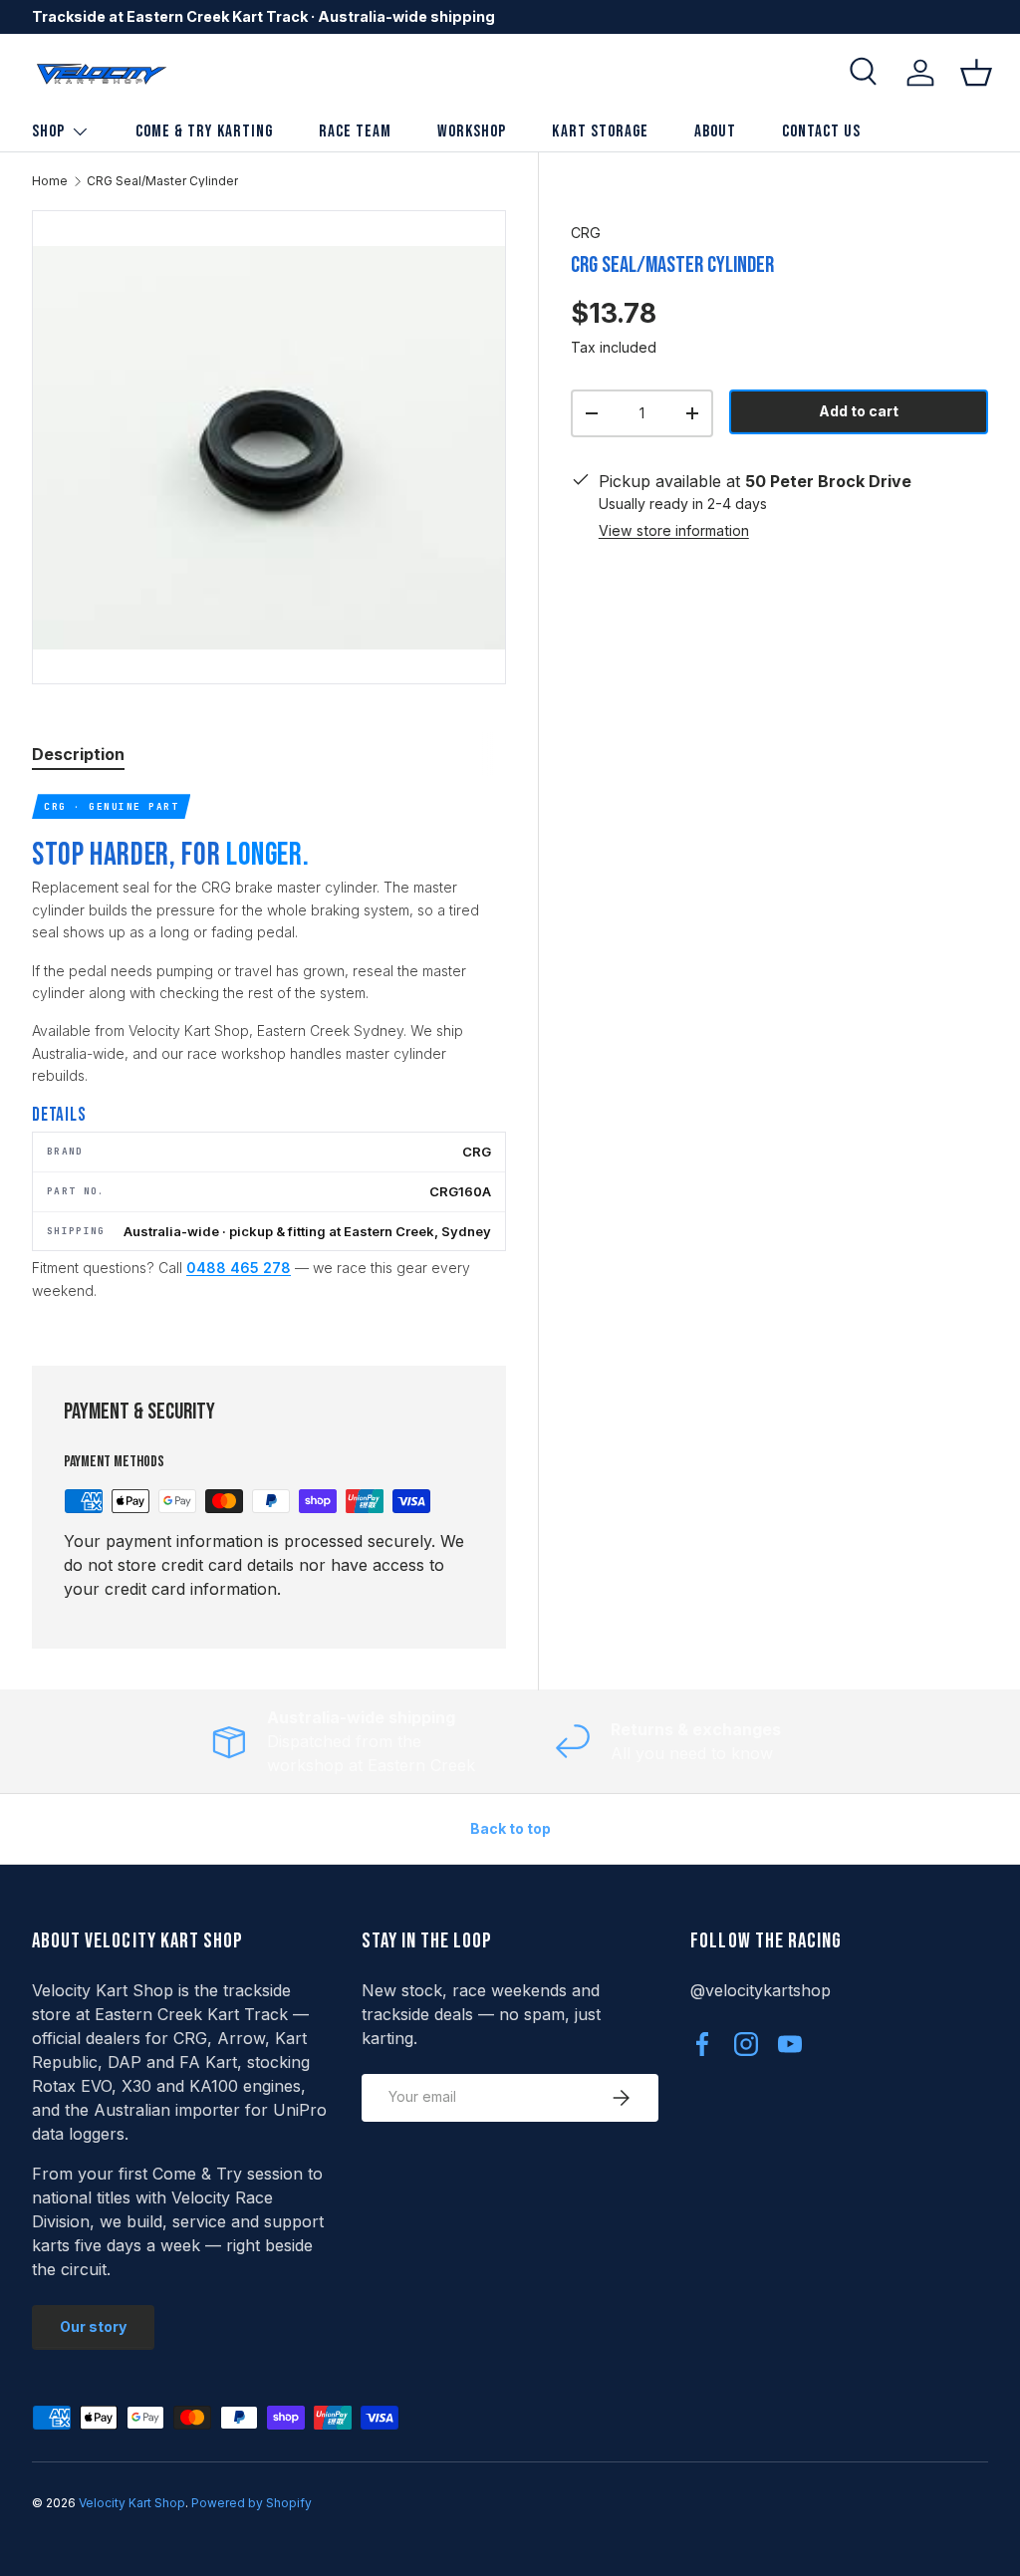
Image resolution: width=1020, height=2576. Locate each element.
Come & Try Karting (204, 131)
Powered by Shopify (252, 2503)
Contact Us (821, 131)
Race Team (355, 131)
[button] (976, 73)
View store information (674, 530)
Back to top (510, 1828)
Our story (93, 2326)
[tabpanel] (269, 1055)
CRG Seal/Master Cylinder (162, 181)
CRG (586, 233)
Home (50, 181)
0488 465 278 (239, 1268)
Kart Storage (600, 131)
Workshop (472, 131)
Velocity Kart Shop (132, 2503)
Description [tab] (78, 754)
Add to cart (859, 411)
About (715, 131)
